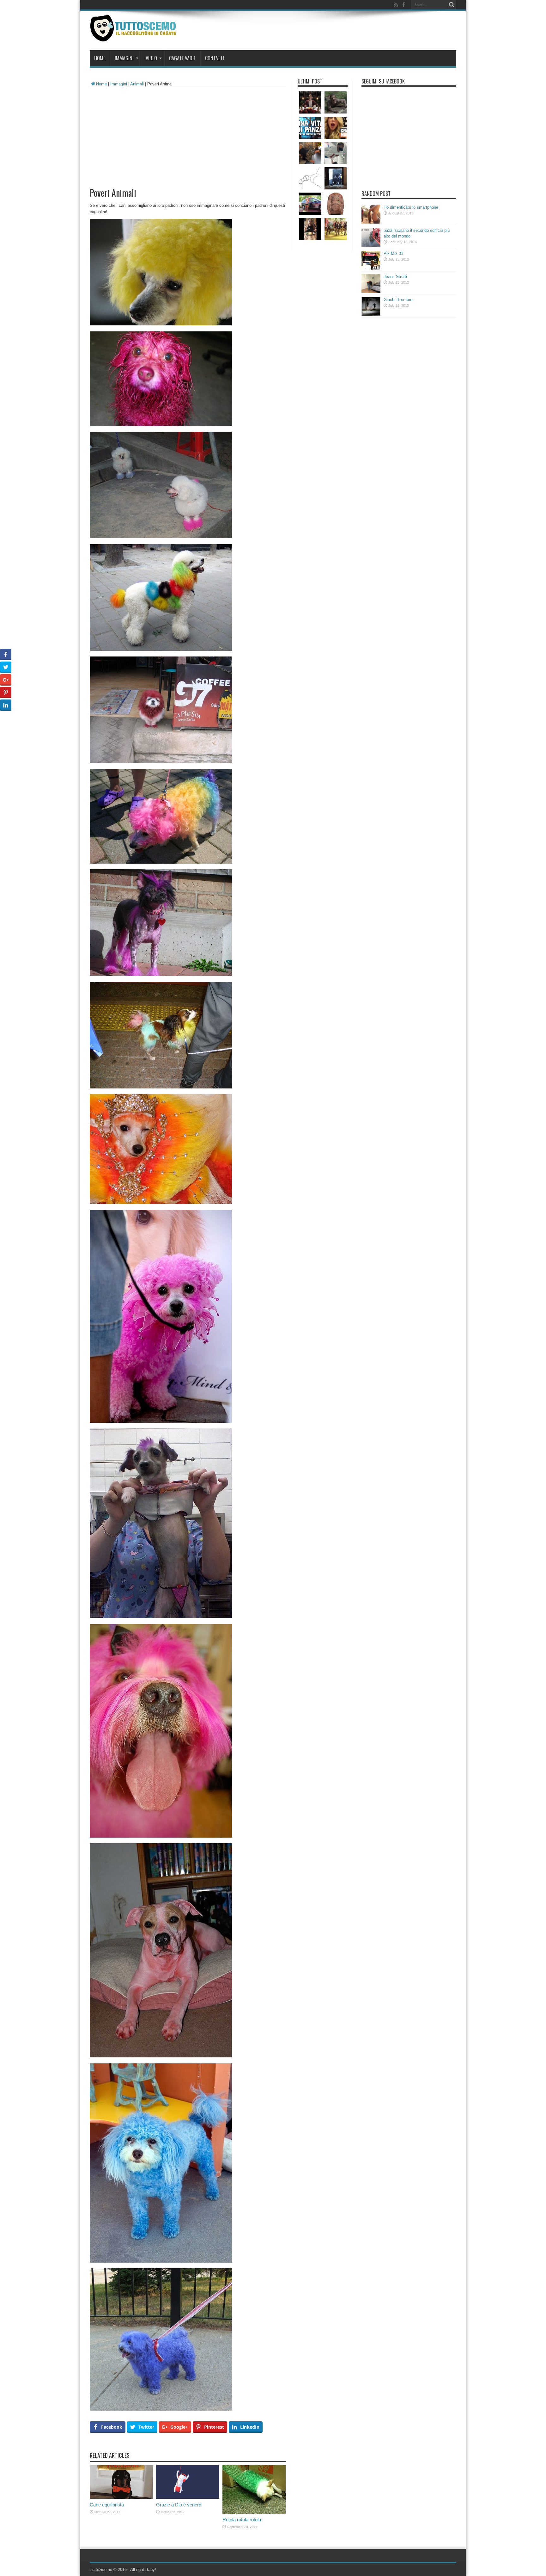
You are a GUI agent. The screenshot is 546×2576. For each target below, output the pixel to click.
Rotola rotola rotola (242, 2520)
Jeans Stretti (395, 277)
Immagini (124, 58)
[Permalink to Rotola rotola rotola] (254, 2512)
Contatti (215, 58)
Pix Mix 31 (393, 253)
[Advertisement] (188, 136)
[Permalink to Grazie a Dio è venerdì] (188, 2497)
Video (151, 58)
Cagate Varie (182, 58)
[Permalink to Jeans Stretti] (371, 291)
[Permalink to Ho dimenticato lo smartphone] (371, 222)
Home (100, 58)
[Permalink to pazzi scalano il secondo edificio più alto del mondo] (371, 245)
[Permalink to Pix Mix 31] (371, 268)
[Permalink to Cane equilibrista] (121, 2497)
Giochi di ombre (398, 300)
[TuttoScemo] (134, 37)
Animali (137, 84)
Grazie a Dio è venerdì (179, 2505)
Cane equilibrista (107, 2505)
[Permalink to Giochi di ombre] (371, 314)
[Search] (452, 5)
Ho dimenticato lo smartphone (411, 207)
